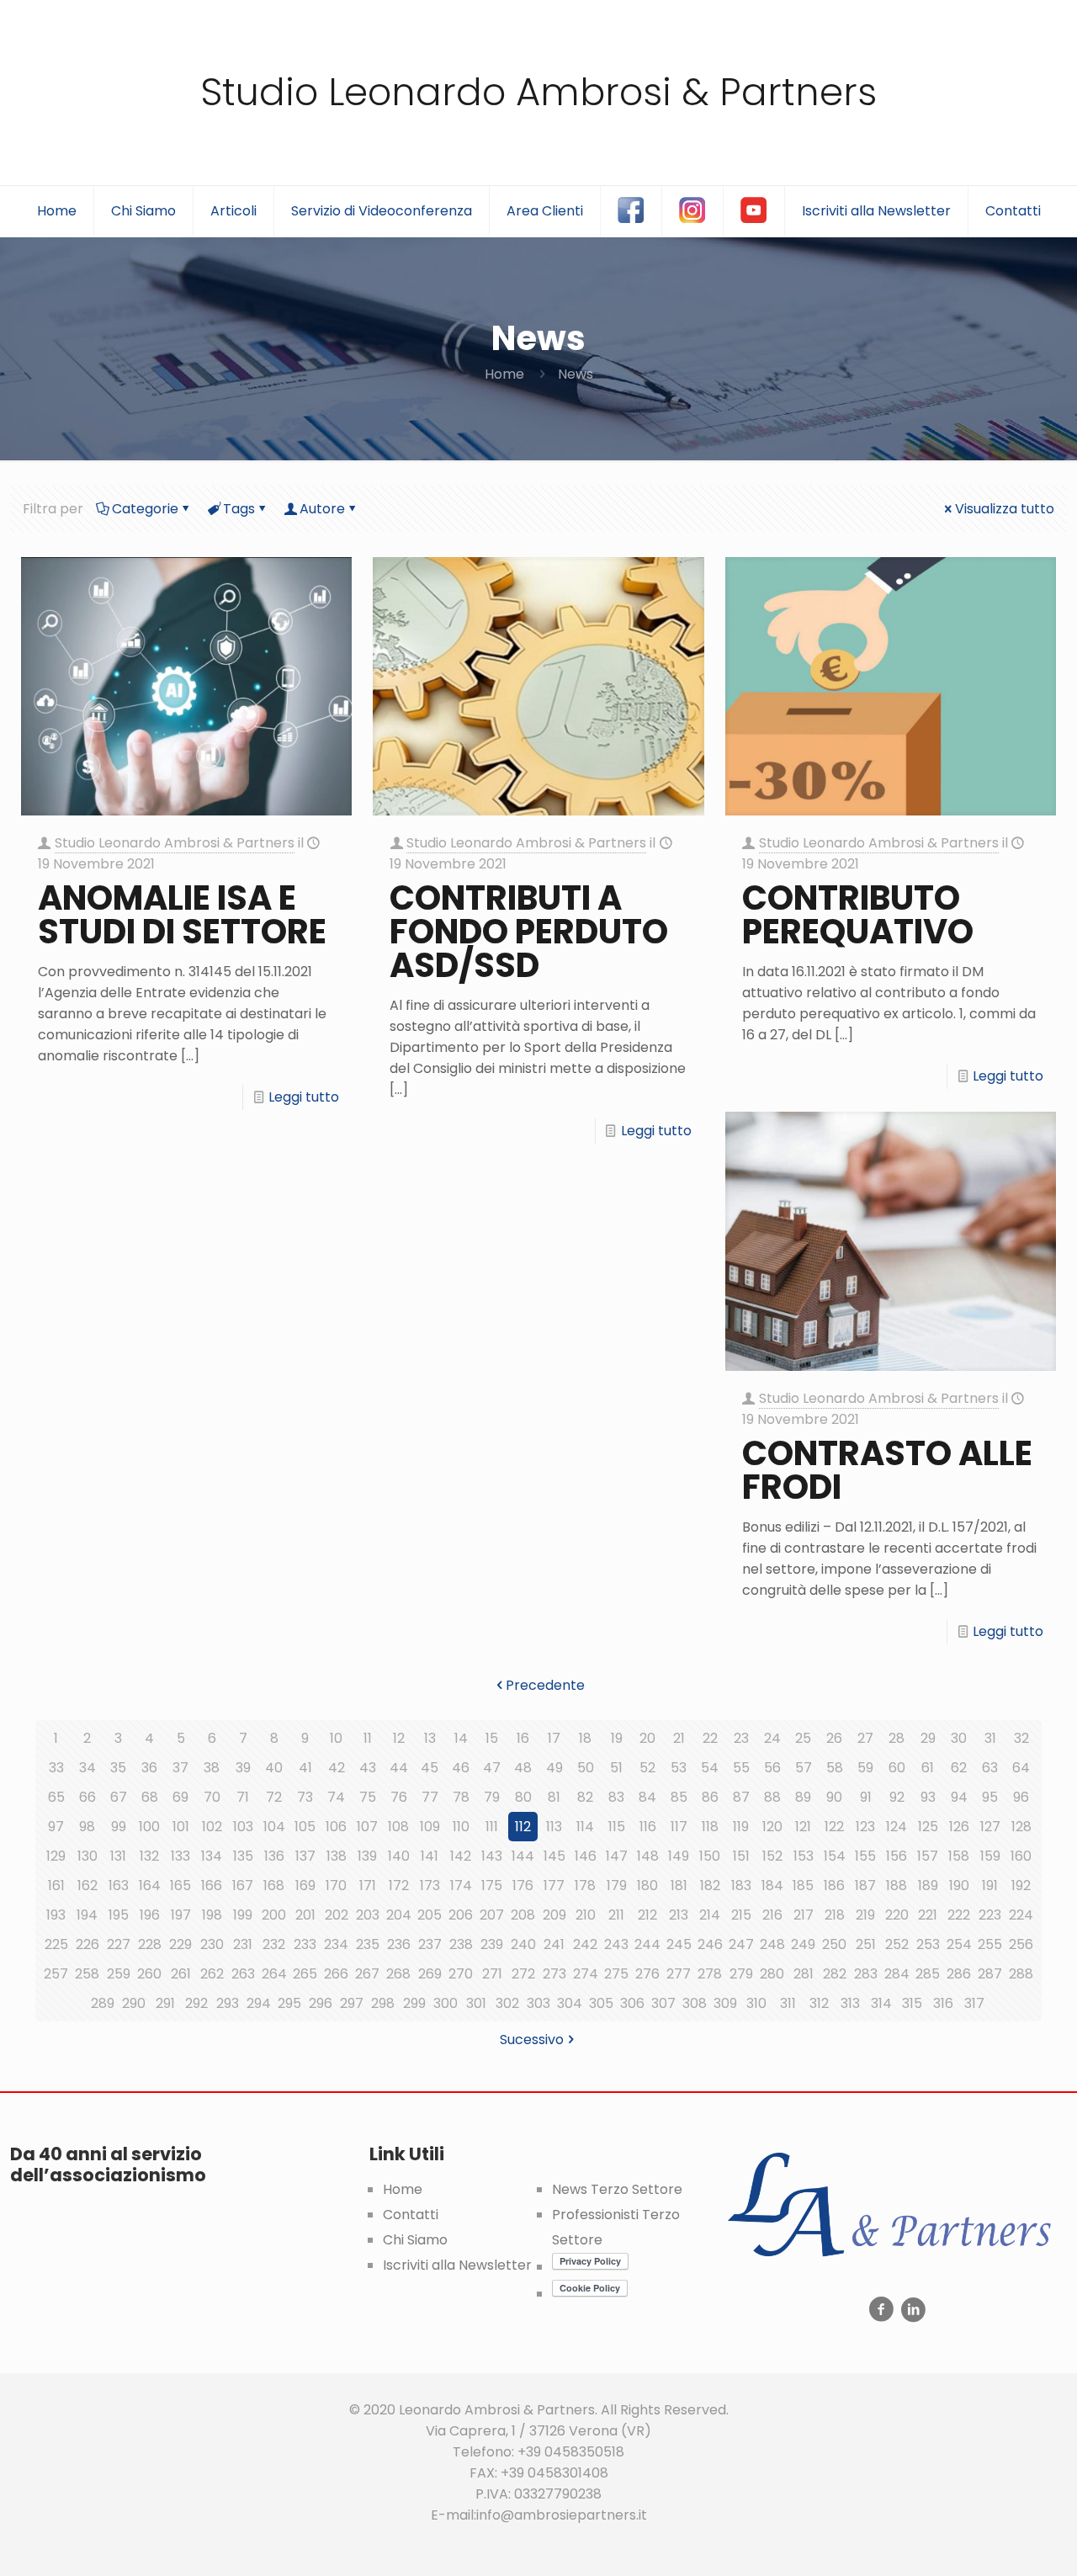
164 (150, 1886)
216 (772, 1915)
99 (119, 1827)
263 (243, 1974)
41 (305, 1768)
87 (741, 1797)
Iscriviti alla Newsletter (457, 2265)
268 (398, 1974)
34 (88, 1768)
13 (430, 1738)
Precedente (545, 1685)
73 (305, 1797)
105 (305, 1827)
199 (243, 1915)
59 (865, 1768)
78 (461, 1797)
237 (430, 1944)
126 (959, 1827)
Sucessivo (532, 2040)
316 (943, 2003)
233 (305, 1944)
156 (897, 1856)
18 (585, 1738)
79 (492, 1797)
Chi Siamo (415, 2240)
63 (990, 1768)
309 (725, 2003)
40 (274, 1768)
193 (56, 1915)
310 (756, 2003)
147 (617, 1856)
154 (835, 1856)
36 (149, 1768)
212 (647, 1915)
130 (88, 1856)
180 (647, 1886)
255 (990, 1944)
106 (336, 1827)
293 (228, 2003)
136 (274, 1856)
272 (523, 1974)
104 (274, 1827)
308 (695, 2003)
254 (959, 1944)
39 (243, 1768)
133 (180, 1856)
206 (461, 1915)
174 (461, 1886)
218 (835, 1915)
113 (554, 1827)
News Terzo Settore (617, 2189)
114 (585, 1827)
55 (741, 1768)
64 (1021, 1768)
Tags (239, 509)
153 (804, 1856)
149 (679, 1856)
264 (274, 1974)
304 (570, 2003)
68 (150, 1797)
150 (710, 1856)
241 (554, 1944)
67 (119, 1797)
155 (865, 1856)
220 (897, 1915)
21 (679, 1738)
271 (492, 1974)
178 (585, 1886)
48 (523, 1768)
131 (118, 1856)
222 (959, 1915)
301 (476, 2003)
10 (336, 1738)
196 (150, 1915)
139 (367, 1856)
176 (523, 1886)
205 (430, 1915)
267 (367, 1974)
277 (679, 1974)
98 (87, 1827)
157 (928, 1856)
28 (897, 1738)
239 (492, 1944)
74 (336, 1797)
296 (321, 2003)
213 (679, 1915)
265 (305, 1974)
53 (679, 1768)
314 (881, 2003)
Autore (322, 509)
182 (710, 1886)
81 (554, 1797)
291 (165, 2003)
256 (1021, 1944)
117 (679, 1827)
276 (647, 1974)
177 (554, 1886)
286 (959, 1974)
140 (399, 1856)
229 (180, 1944)
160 (1021, 1856)
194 (87, 1915)
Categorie (145, 509)
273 (554, 1974)
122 (834, 1827)
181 (679, 1886)
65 (56, 1797)
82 (585, 1797)
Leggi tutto (304, 1097)
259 (119, 1974)
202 (337, 1915)
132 (149, 1856)
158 (959, 1856)
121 (803, 1827)
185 (803, 1886)
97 (56, 1827)
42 (337, 1768)
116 (648, 1827)
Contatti (411, 2215)
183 (741, 1886)
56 (772, 1768)
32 (1021, 1738)
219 (865, 1915)
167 (243, 1886)
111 (492, 1827)
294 (259, 2003)
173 (430, 1886)
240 (523, 1944)
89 (803, 1797)
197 (181, 1915)
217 (804, 1915)
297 (352, 2003)
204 (399, 1915)
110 (461, 1827)
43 (368, 1768)
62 (959, 1768)
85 (679, 1797)
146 (586, 1856)
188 (897, 1886)
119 (741, 1827)
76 (399, 1797)
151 (741, 1856)
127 (990, 1827)
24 (772, 1738)
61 (928, 1768)
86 (710, 1797)
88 (772, 1797)
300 (446, 2003)
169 (305, 1886)
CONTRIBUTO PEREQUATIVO (858, 915)
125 (928, 1827)
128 (1021, 1827)
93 (928, 1797)
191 (990, 1886)
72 (274, 1797)
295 (289, 2003)
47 (492, 1768)
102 (212, 1827)
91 (866, 1797)
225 (56, 1944)
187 (865, 1886)
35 (118, 1768)
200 (274, 1915)
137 (305, 1856)
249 (803, 1944)
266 (336, 1974)
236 (399, 1944)
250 (834, 1944)
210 (586, 1915)
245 (679, 1944)
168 (274, 1886)
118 (710, 1827)
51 (616, 1768)
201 (305, 1915)
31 (990, 1738)
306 (632, 2003)
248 (772, 1944)
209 (554, 1915)
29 (928, 1738)
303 (538, 2003)
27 (865, 1738)
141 (430, 1856)
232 (274, 1944)
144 (523, 1856)
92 (897, 1797)
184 (772, 1886)
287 (990, 1974)
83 (616, 1797)
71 (243, 1797)
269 (430, 1974)
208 (523, 1915)
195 (119, 1915)
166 (212, 1886)
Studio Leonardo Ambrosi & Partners (538, 92)
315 (912, 2003)
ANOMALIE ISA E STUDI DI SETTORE (182, 915)
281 (804, 1974)
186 (834, 1886)
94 (959, 1797)
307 (663, 2003)
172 (399, 1886)
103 (243, 1827)
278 (710, 1974)
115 (617, 1827)
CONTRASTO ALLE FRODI (887, 1470)
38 (212, 1768)
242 (585, 1944)
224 (1021, 1915)
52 (647, 1768)
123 (865, 1827)
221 (928, 1915)
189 (928, 1886)
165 (180, 1886)
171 (368, 1886)
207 (492, 1915)
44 (399, 1768)
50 (586, 1768)
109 (430, 1827)
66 (88, 1797)
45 (430, 1768)
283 (866, 1974)
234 (336, 1944)
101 (181, 1827)
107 (367, 1827)
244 (647, 1944)
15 (492, 1738)
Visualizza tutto (1005, 509)
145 (554, 1856)
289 (103, 2003)
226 (88, 1944)
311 (788, 2003)
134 (212, 1856)
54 (710, 1768)
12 (399, 1738)
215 (741, 1915)
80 (523, 1797)
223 (990, 1915)
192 (1021, 1886)
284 (897, 1974)
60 (897, 1768)
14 (461, 1738)
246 (710, 1944)
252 (897, 1944)
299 (414, 2003)
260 (149, 1974)
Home (504, 374)
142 (461, 1856)
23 (741, 1738)
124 (897, 1827)
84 (647, 1797)
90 (834, 1797)
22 (710, 1738)
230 (212, 1944)
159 (990, 1856)
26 (834, 1738)
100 (149, 1827)
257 (56, 1974)
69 (180, 1797)
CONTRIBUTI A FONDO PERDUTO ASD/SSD (529, 932)
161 (56, 1886)
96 (1021, 1797)
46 (461, 1768)
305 (601, 2003)
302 (507, 2003)
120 (772, 1827)
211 (616, 1915)
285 (928, 1974)
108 (398, 1827)
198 (212, 1915)
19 (617, 1738)
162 (88, 1886)
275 (616, 1974)
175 (492, 1886)
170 (336, 1886)
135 (243, 1856)
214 (710, 1915)
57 (804, 1768)
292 (196, 2003)
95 (990, 1797)
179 (617, 1886)
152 (772, 1856)
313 (850, 2003)
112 (523, 1827)
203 (368, 1915)
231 (243, 1944)
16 (523, 1738)
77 (430, 1797)
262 (212, 1974)
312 (819, 2003)
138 (337, 1856)
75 (368, 1797)
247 (741, 1944)
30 (959, 1738)
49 (554, 1768)
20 (647, 1738)
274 (586, 1974)
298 (383, 2003)
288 (1021, 1974)
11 (368, 1738)
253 (928, 1944)
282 (835, 1974)
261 (181, 1974)
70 (212, 1797)
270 (461, 1974)
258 (87, 1974)
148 (648, 1856)
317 (974, 2003)
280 (772, 1974)
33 (56, 1768)
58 (835, 1768)
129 (56, 1856)
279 (741, 1974)
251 (866, 1944)
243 (616, 1944)
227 (119, 1944)
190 (959, 1886)
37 (180, 1768)
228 (150, 1944)
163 (119, 1886)
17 (554, 1738)
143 (492, 1856)
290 (134, 2003)
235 (368, 1944)
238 (461, 1944)
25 (803, 1738)
